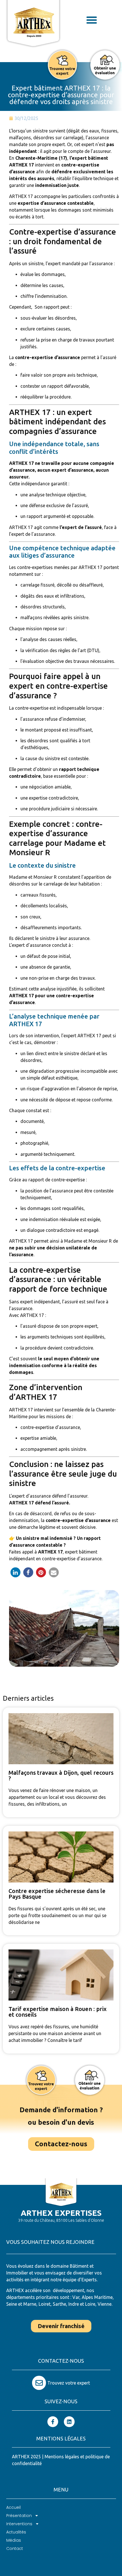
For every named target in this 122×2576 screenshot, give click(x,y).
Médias (14, 2540)
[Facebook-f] (53, 2422)
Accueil (13, 2507)
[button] (92, 20)
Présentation (19, 2516)
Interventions (19, 2524)
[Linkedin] (69, 2422)
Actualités (16, 2532)
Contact (15, 2548)
